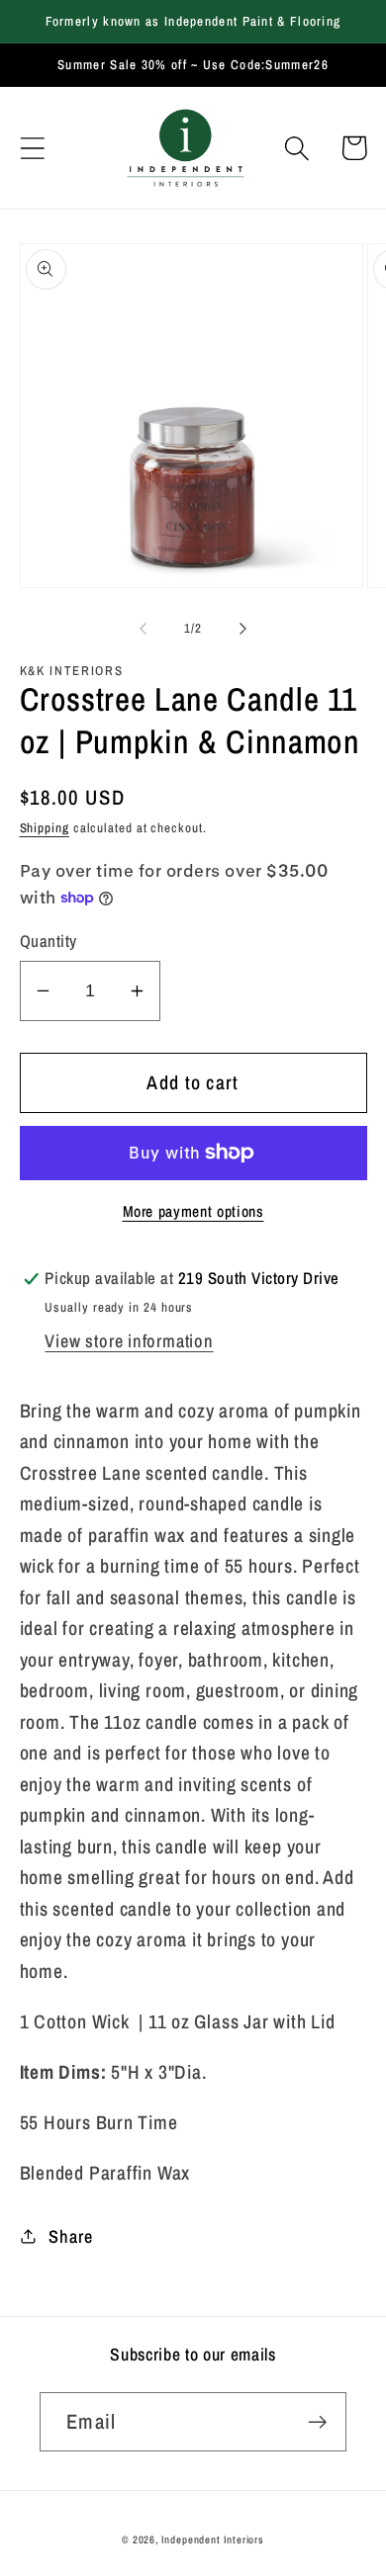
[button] (32, 148)
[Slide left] (143, 629)
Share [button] (70, 2236)
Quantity (48, 941)
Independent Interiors (213, 2539)
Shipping (45, 828)
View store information (129, 1341)
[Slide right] (243, 629)
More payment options (193, 1211)
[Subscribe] (317, 2422)
